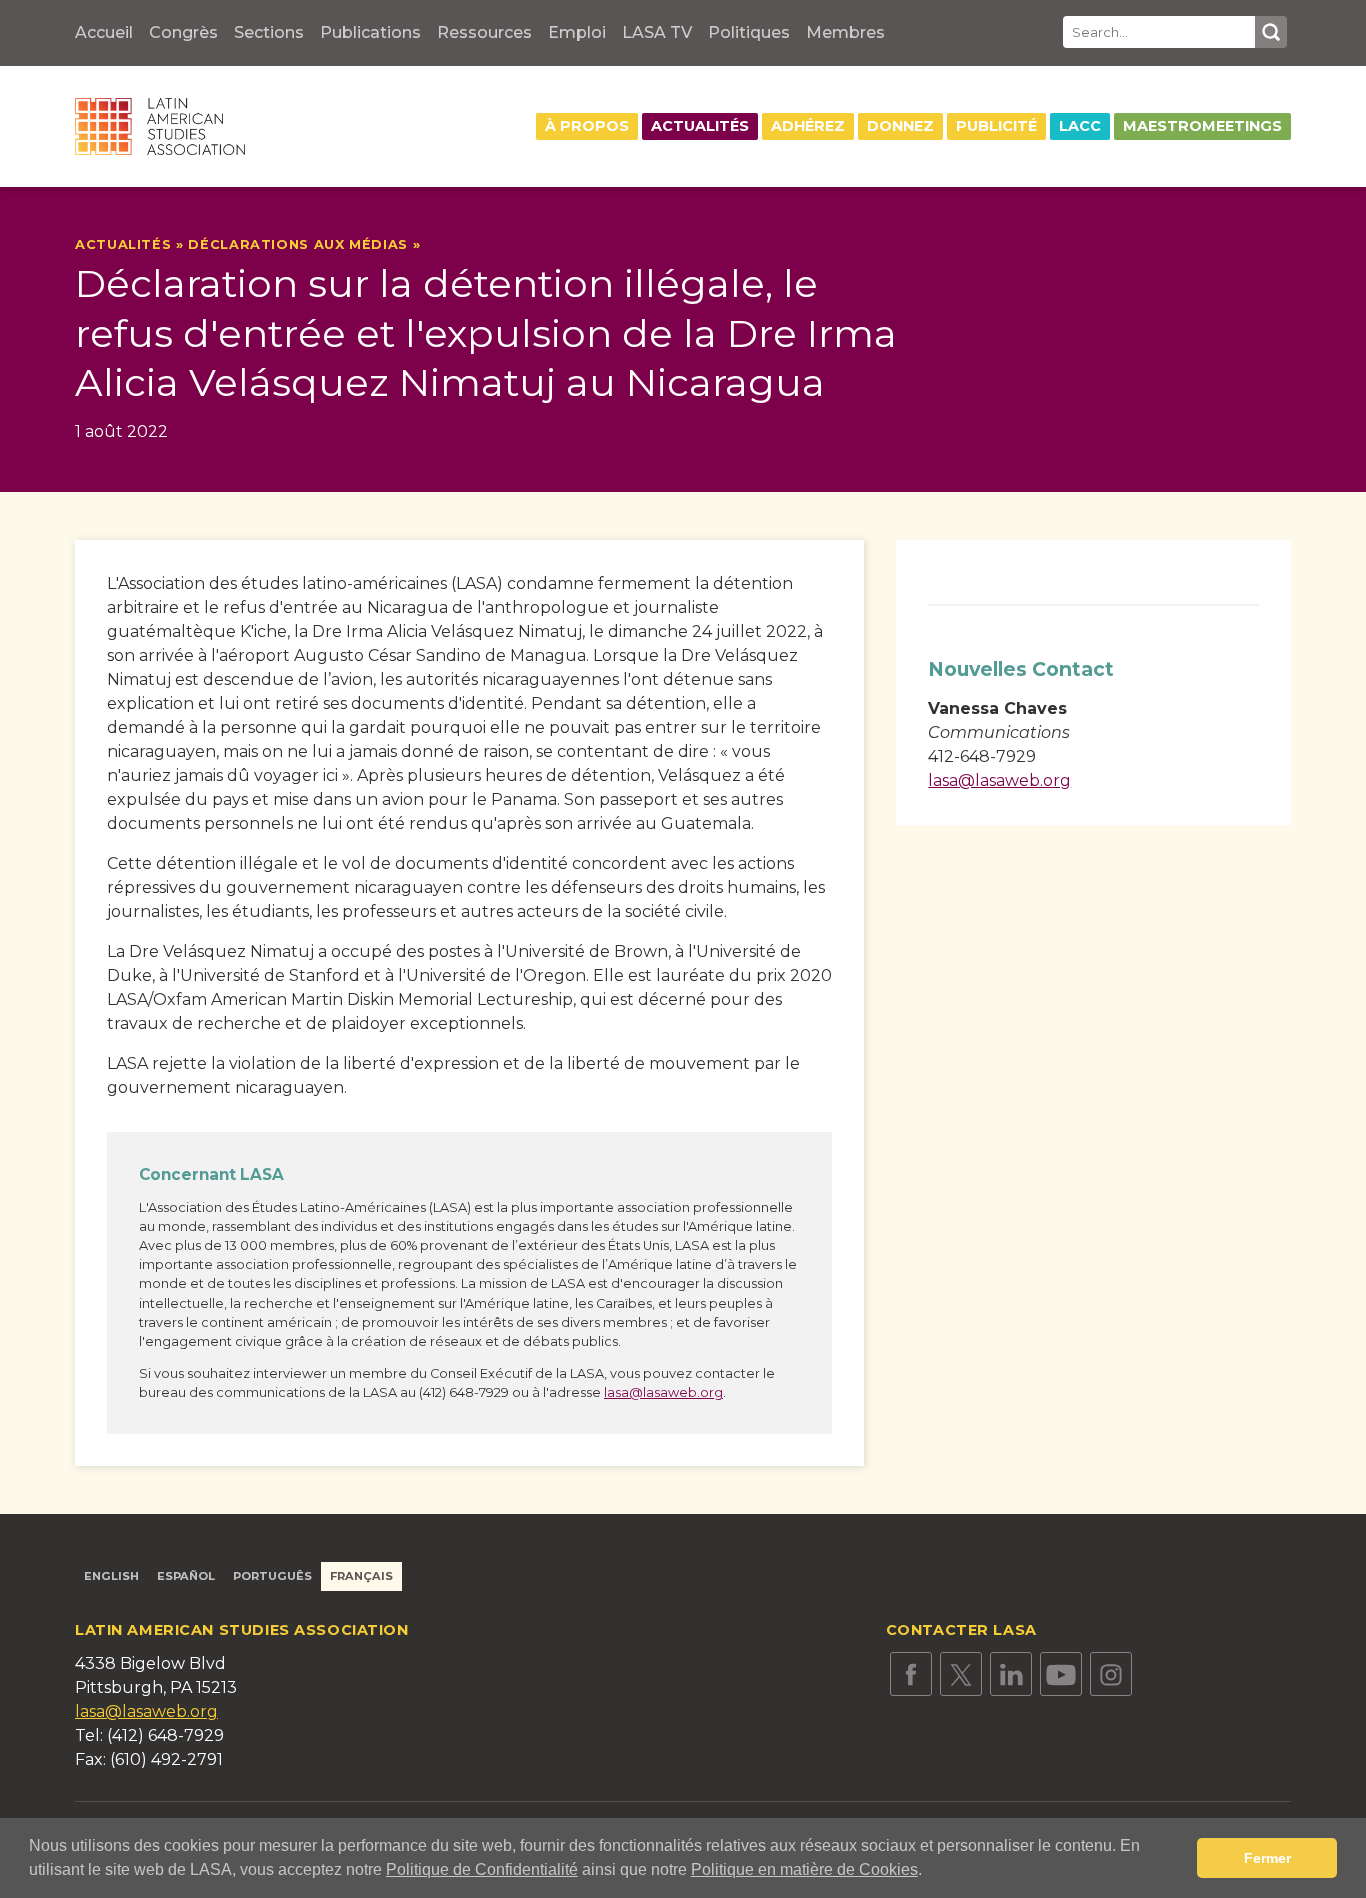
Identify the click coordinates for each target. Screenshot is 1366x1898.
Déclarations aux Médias (298, 244)
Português (272, 1576)
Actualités (700, 126)
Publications (370, 32)
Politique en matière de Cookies (804, 1869)
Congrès (183, 32)
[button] (929, 1872)
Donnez (900, 126)
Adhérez (808, 126)
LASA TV (657, 32)
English (111, 1576)
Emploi (577, 32)
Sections (269, 32)
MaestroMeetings (1202, 126)
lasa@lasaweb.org (663, 1392)
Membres (845, 32)
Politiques (749, 32)
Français (361, 1576)
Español (186, 1576)
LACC (1080, 126)
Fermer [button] (1267, 1858)
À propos (587, 126)
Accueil (104, 32)
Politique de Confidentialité (482, 1869)
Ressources (484, 32)
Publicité (996, 126)
